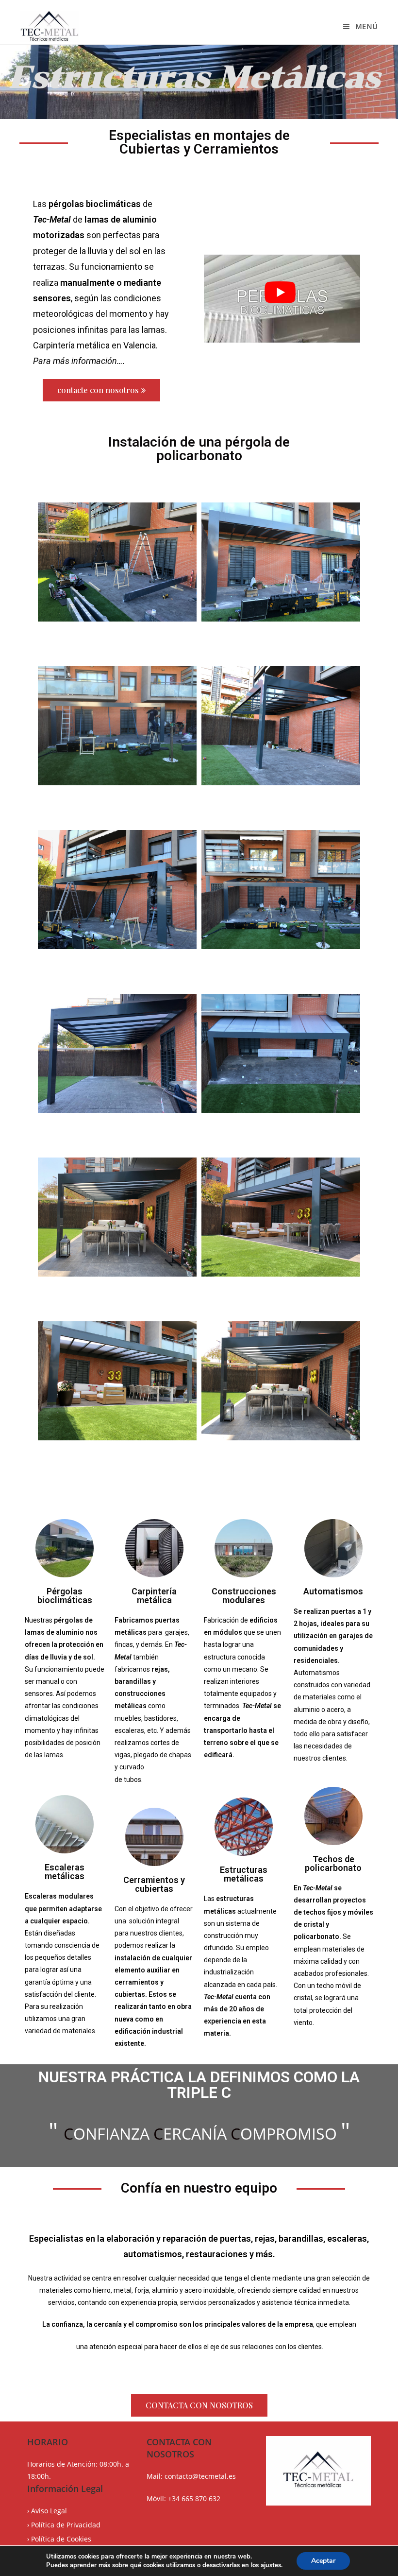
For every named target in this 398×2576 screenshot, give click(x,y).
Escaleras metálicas (65, 1872)
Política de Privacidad (66, 2525)
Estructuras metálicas (244, 1874)
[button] (101, 390)
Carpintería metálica (154, 1596)
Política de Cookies (61, 2539)
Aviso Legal (49, 2511)
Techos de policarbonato (333, 1863)
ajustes (271, 2565)
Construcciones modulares (244, 1596)
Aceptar (323, 2561)
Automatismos (333, 1591)
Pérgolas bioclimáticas (65, 1596)
